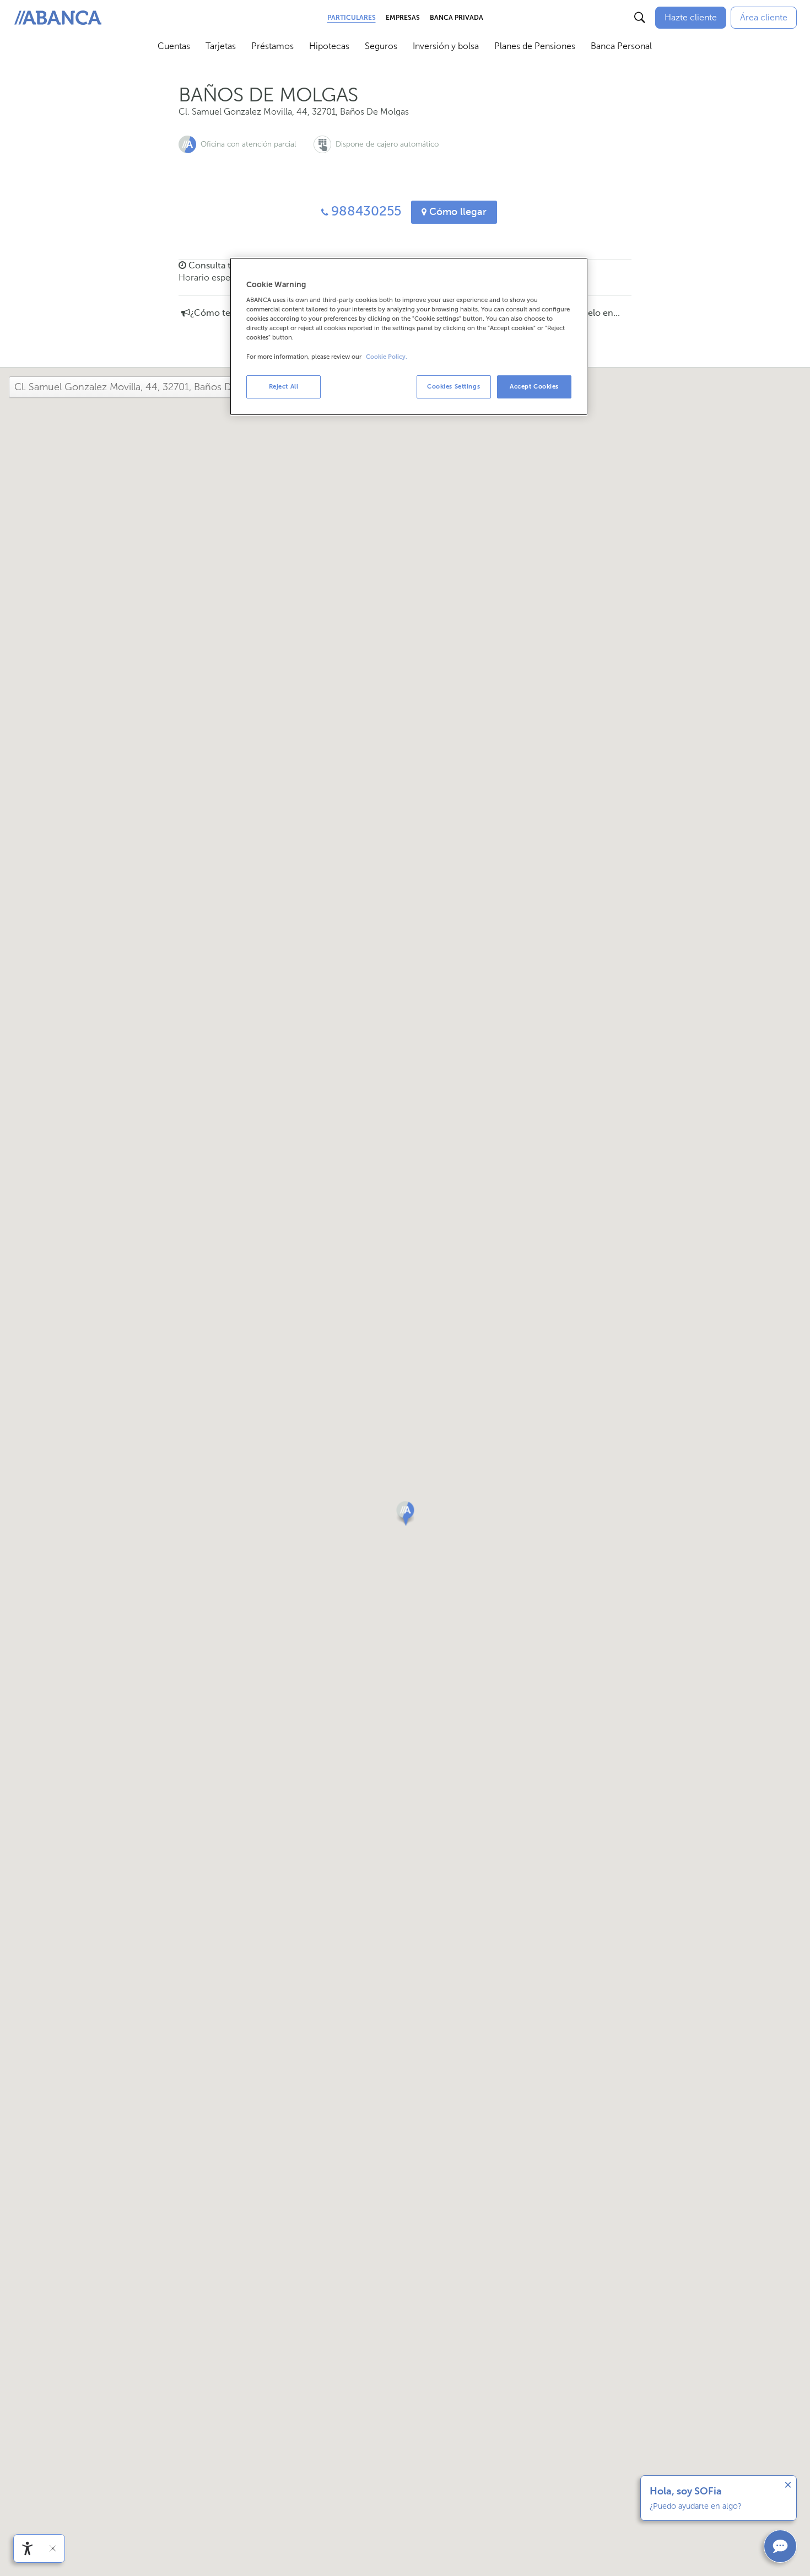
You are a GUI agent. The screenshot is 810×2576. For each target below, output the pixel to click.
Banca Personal (621, 46)
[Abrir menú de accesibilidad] (28, 2548)
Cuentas (174, 46)
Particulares (352, 18)
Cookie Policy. (387, 357)
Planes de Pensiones (535, 46)
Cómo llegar (457, 212)
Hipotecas (329, 46)
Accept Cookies (534, 386)
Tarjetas (221, 46)
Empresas (403, 18)
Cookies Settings (453, 386)
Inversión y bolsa (446, 46)
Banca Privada (457, 18)
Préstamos (272, 46)
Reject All (284, 386)
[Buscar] (640, 18)
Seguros (381, 46)
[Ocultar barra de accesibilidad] (53, 2548)
